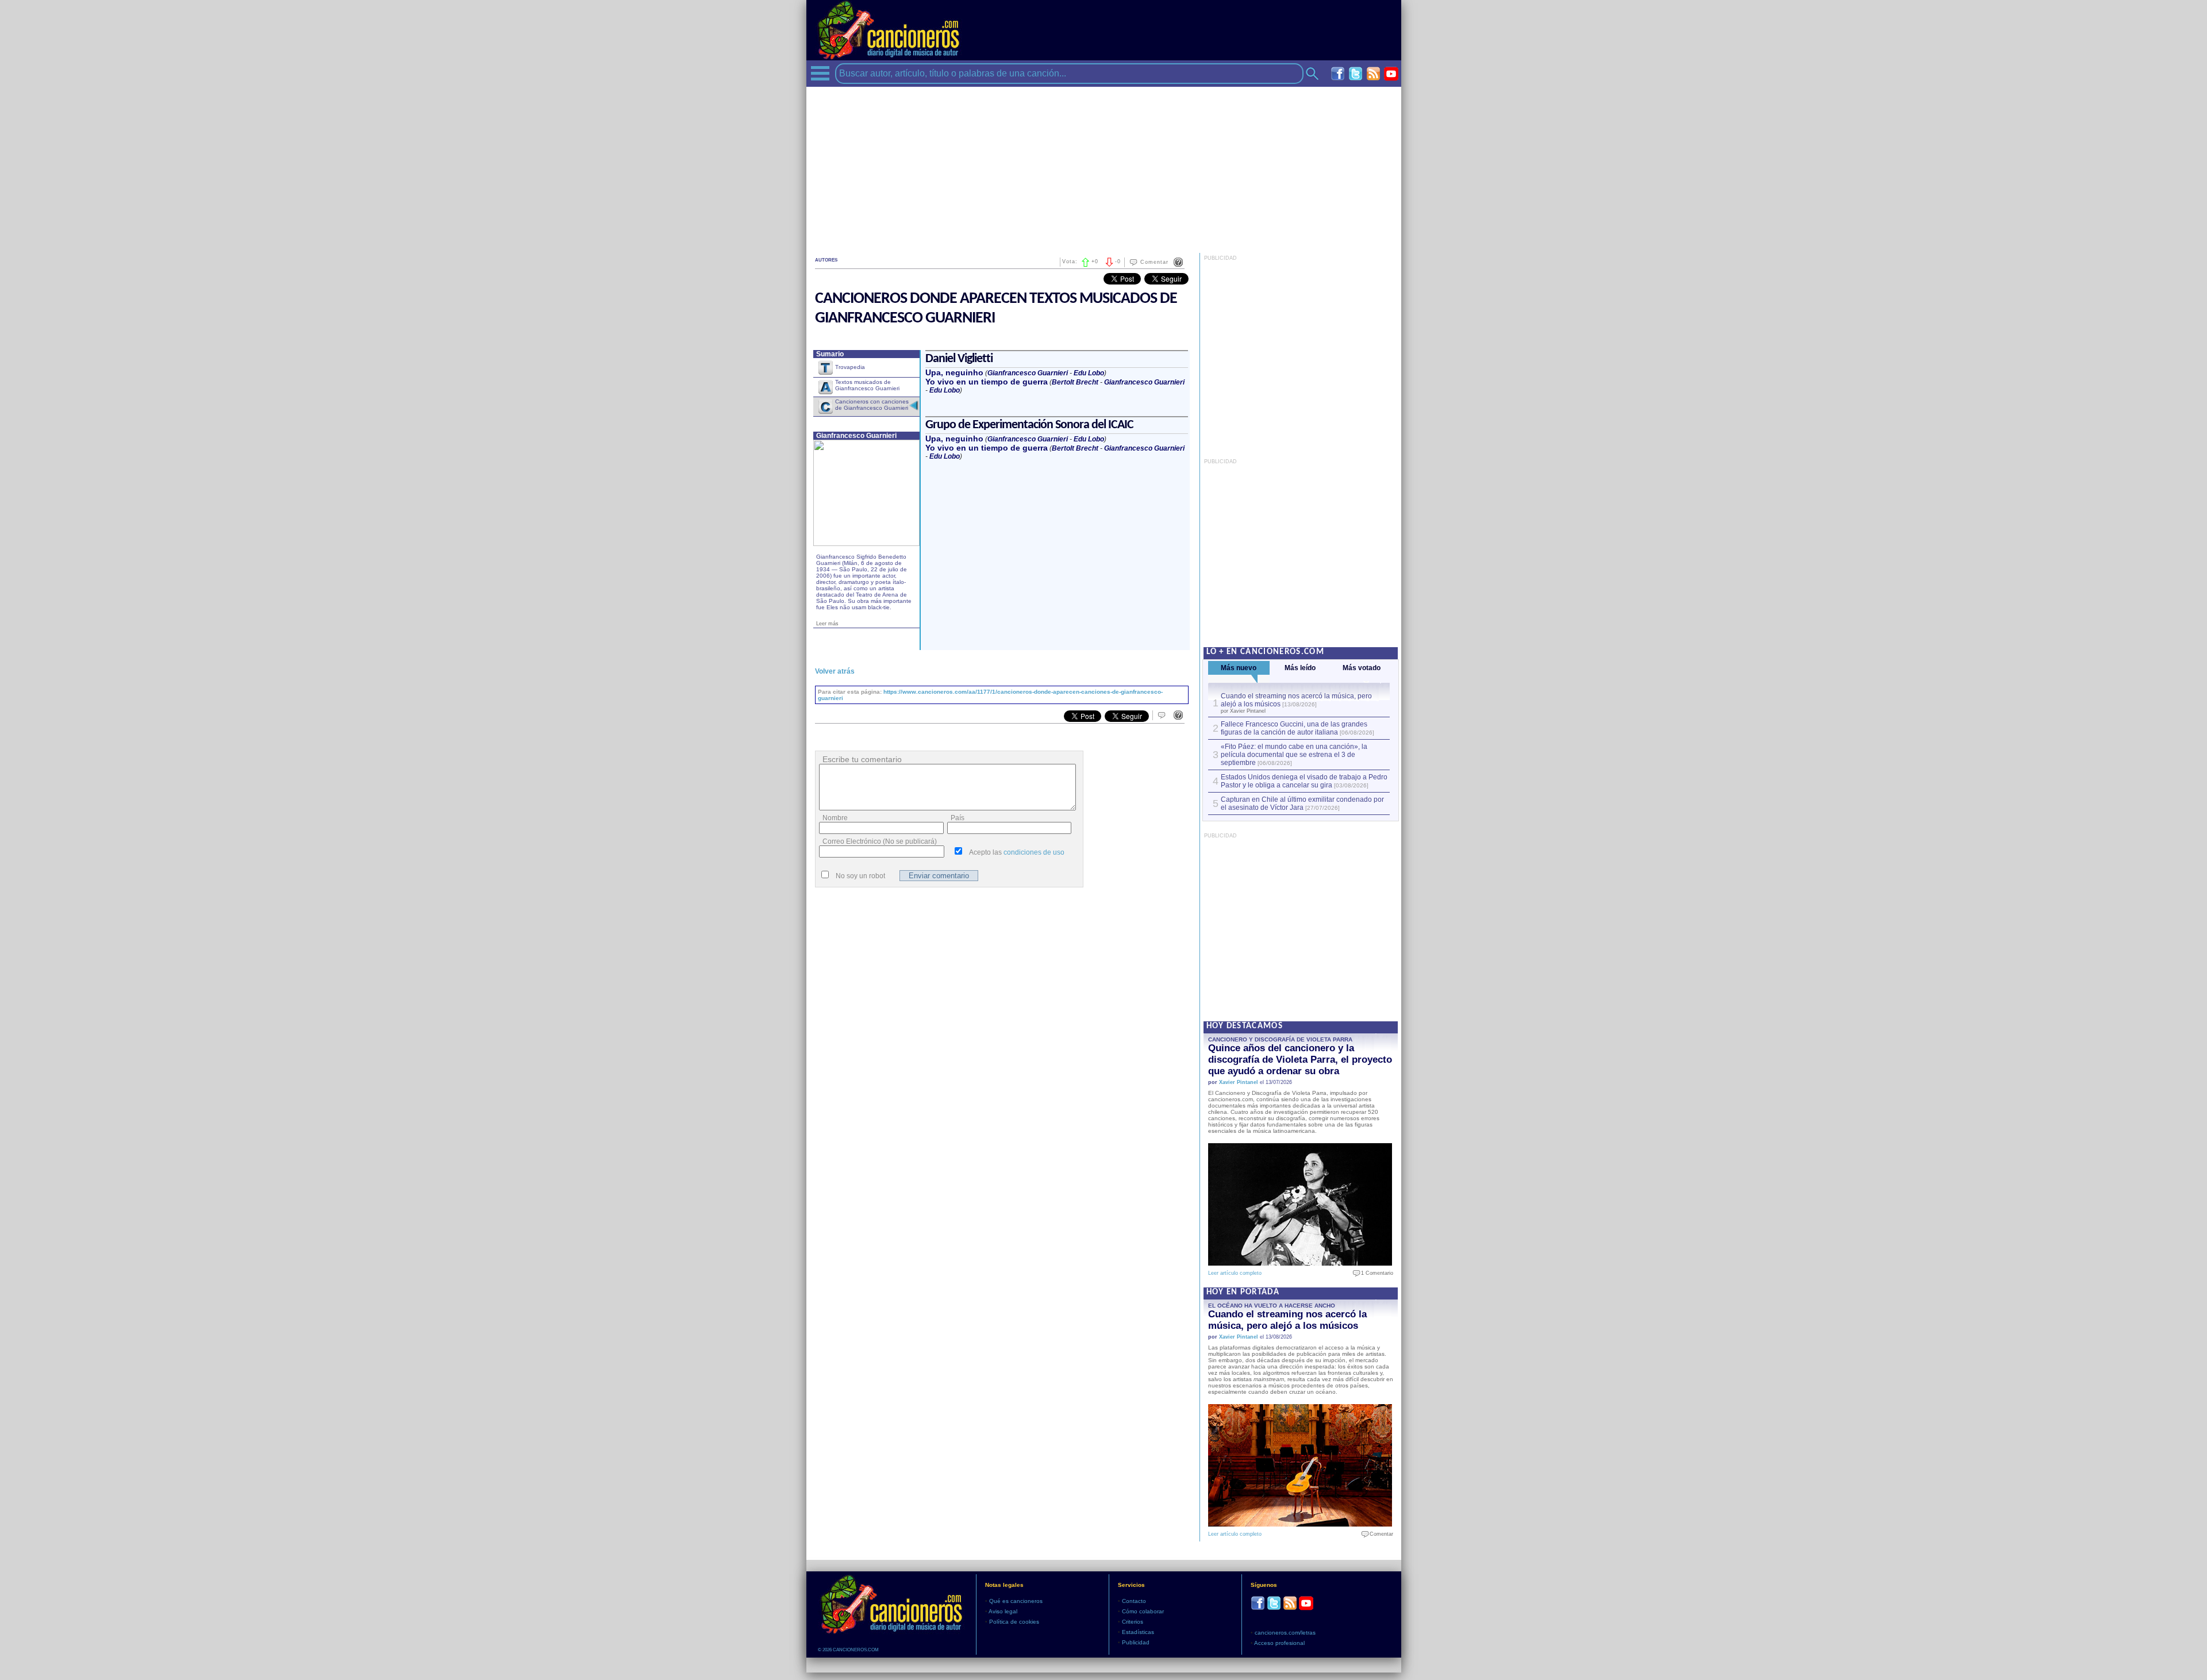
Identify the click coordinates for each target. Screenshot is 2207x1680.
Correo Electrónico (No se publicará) (880, 841)
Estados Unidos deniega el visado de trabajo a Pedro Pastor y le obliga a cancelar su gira (1304, 781)
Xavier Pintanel (1239, 1082)
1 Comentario (1374, 1273)
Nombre (835, 818)
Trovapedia (850, 367)
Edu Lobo (1089, 373)
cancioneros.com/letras (1285, 1633)
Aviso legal (1003, 1611)
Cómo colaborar (1143, 1611)
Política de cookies (1014, 1622)
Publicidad (1136, 1642)
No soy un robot (860, 876)
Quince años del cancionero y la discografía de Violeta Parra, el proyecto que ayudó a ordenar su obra (1300, 1060)
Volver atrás (835, 671)
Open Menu (820, 73)
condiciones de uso (1034, 852)
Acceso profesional (1279, 1643)
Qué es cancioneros (1016, 1601)
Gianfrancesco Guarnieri (1028, 373)
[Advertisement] (1104, 167)
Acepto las (1017, 852)
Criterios (1133, 1622)
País (958, 818)
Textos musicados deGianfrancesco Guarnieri (867, 385)
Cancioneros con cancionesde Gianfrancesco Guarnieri (872, 405)
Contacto (1134, 1601)
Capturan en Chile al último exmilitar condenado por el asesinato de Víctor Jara (1302, 804)
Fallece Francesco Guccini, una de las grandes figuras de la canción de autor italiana (1294, 728)
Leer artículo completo (1235, 1273)
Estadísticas (1138, 1632)
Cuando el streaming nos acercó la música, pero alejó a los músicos (1287, 1320)
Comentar (1154, 262)
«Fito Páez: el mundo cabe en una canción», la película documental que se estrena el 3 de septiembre (1294, 755)
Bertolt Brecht (1075, 382)
